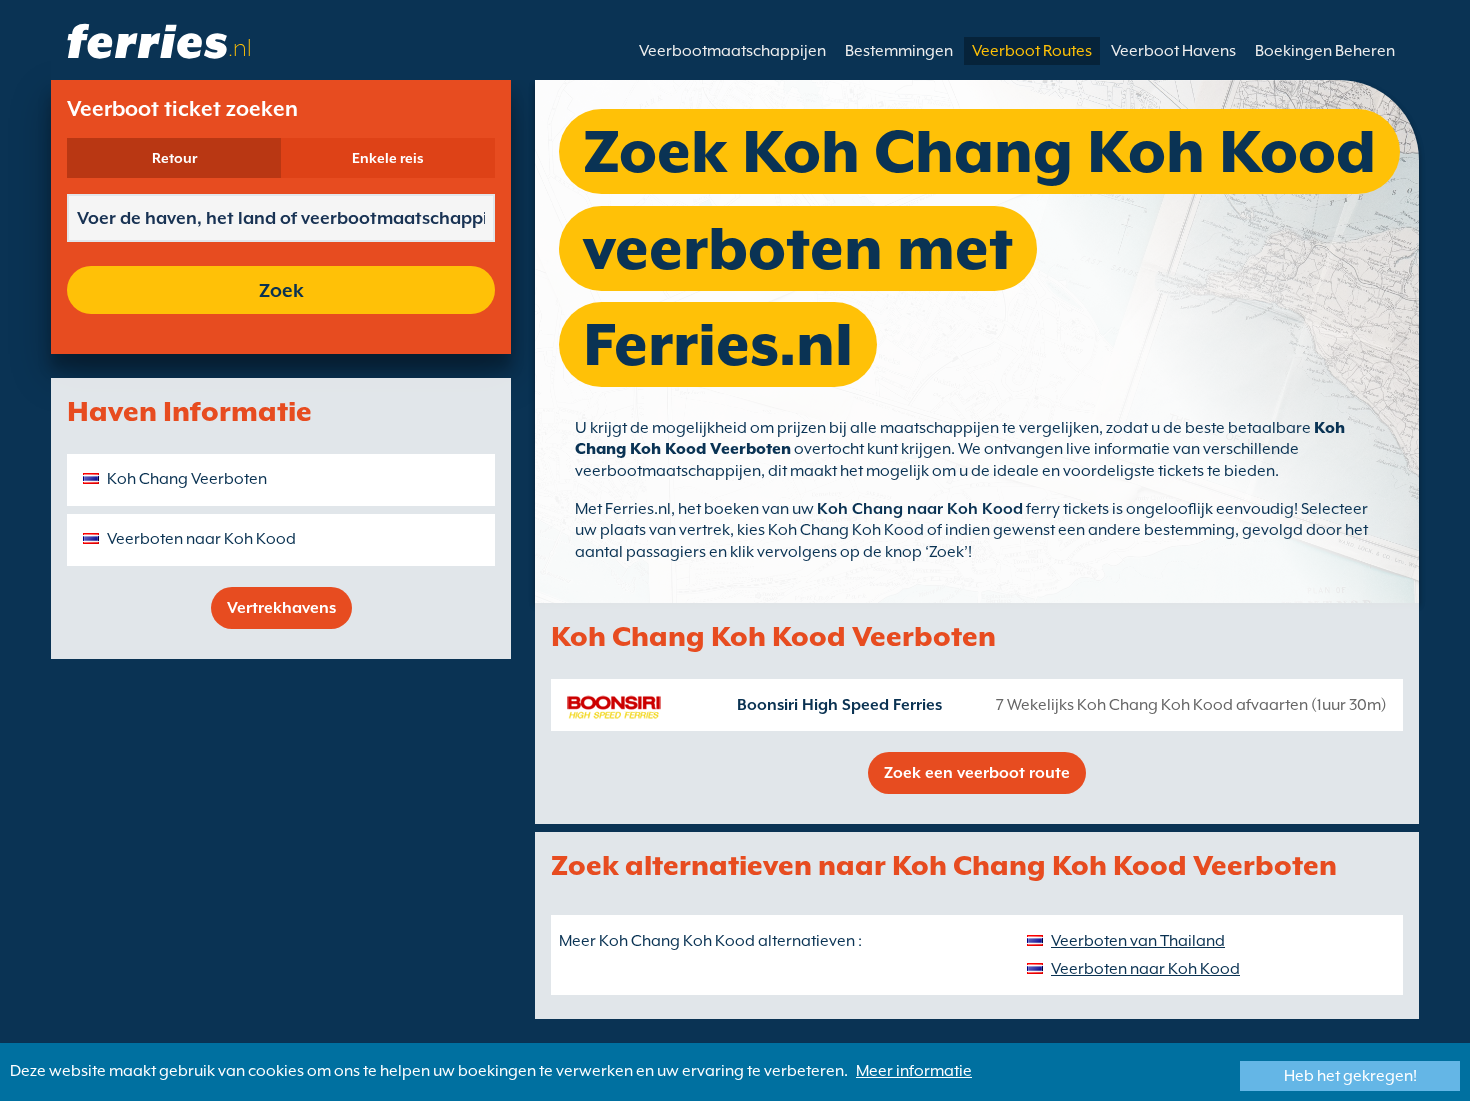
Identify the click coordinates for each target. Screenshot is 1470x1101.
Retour (174, 158)
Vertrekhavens (281, 608)
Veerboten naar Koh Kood (201, 539)
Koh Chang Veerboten (187, 479)
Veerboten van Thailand (1138, 941)
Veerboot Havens (1173, 51)
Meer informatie (914, 1071)
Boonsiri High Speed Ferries (839, 705)
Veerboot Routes (1032, 51)
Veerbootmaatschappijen (732, 51)
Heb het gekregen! (1350, 1076)
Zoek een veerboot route (977, 773)
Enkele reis (388, 158)
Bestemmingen (899, 51)
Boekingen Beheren (1325, 51)
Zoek (281, 290)
